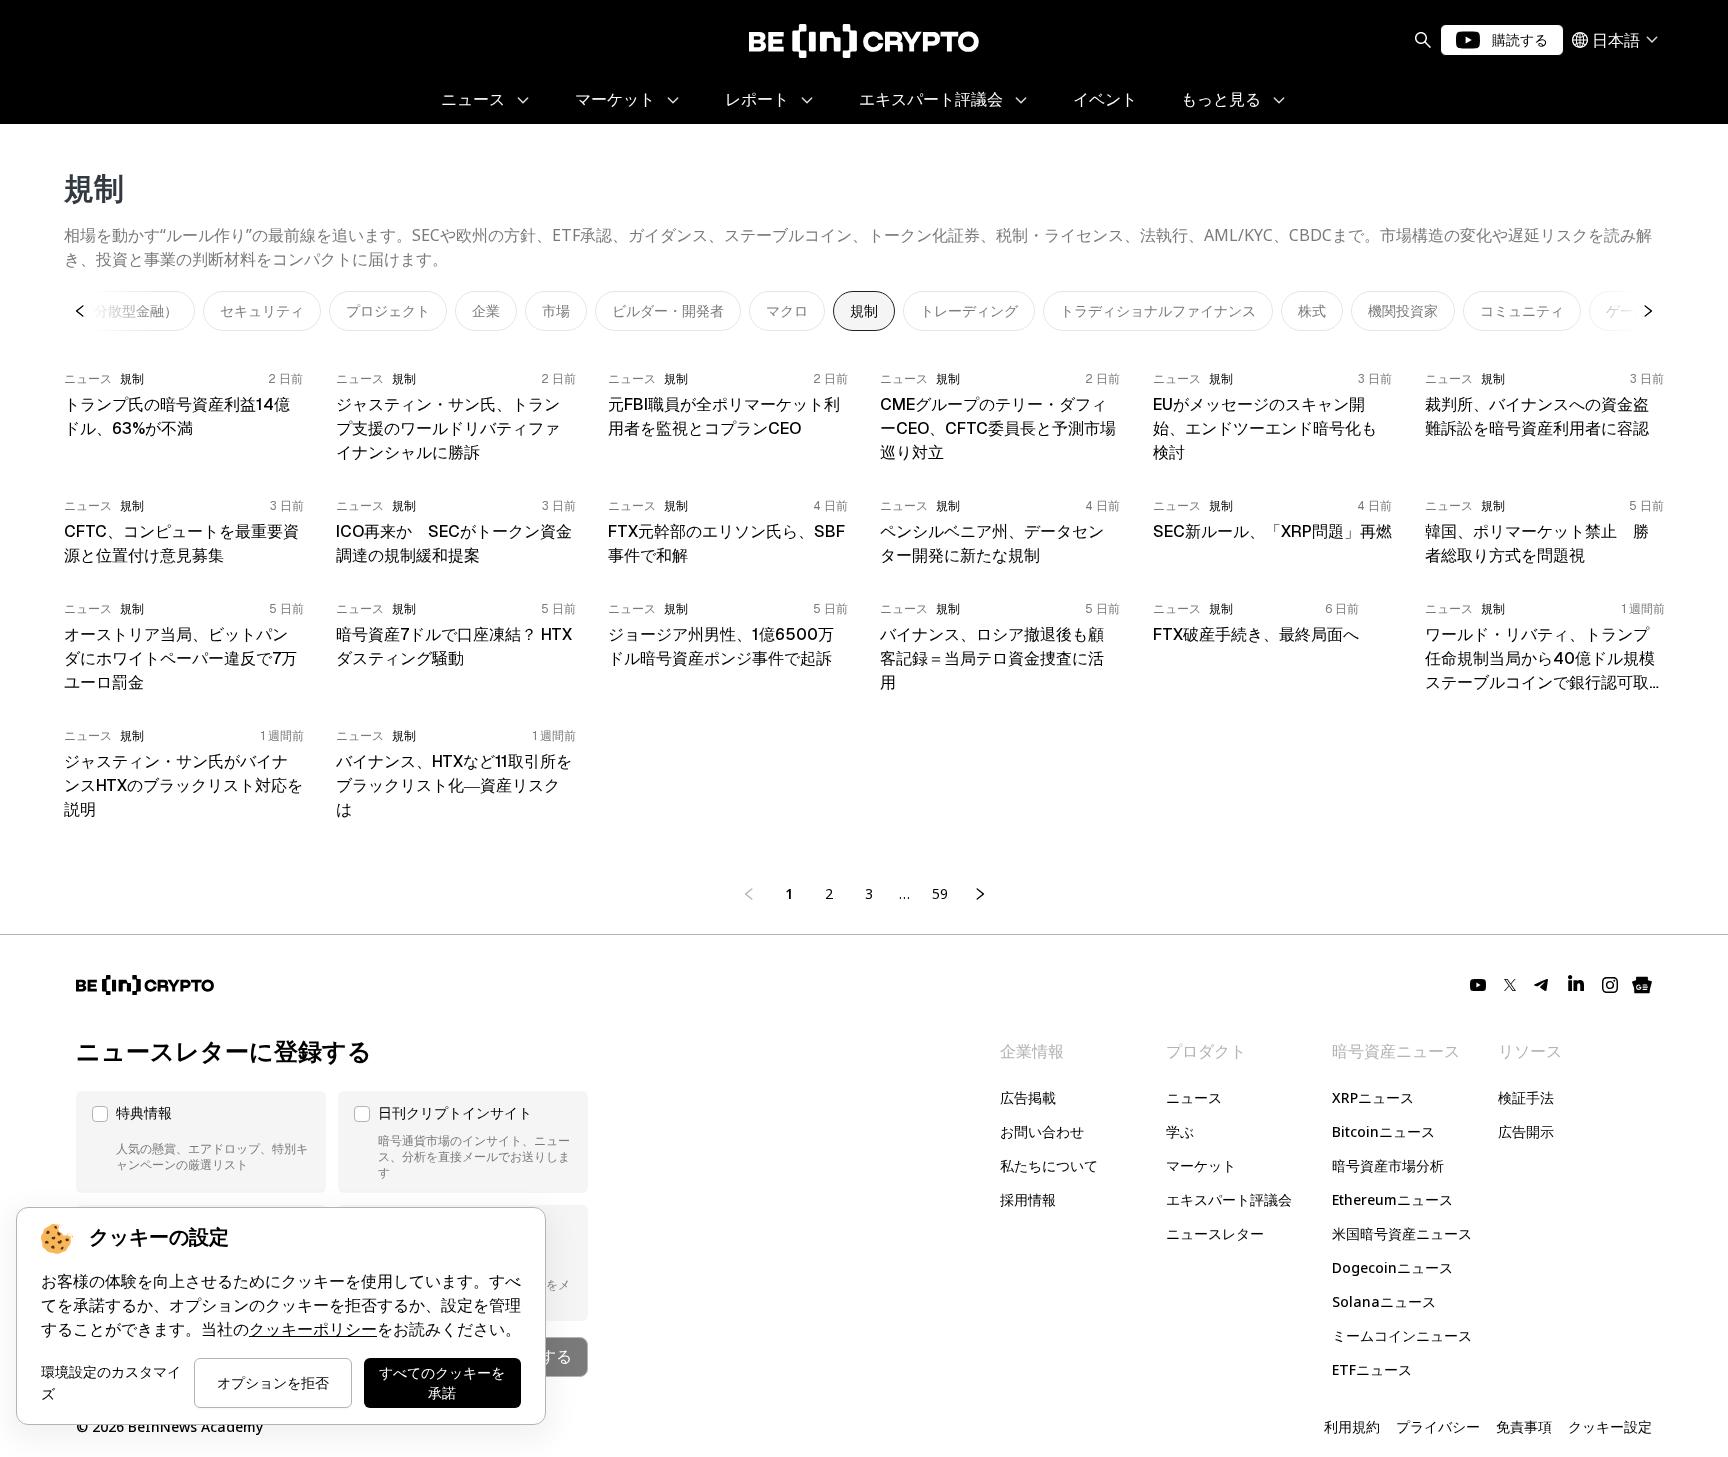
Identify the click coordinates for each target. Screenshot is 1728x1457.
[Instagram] (1610, 985)
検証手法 (1526, 1097)
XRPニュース (1373, 1097)
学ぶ (1180, 1131)
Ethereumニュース (1392, 1199)
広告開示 (1526, 1131)
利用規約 (1352, 1426)
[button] (201, 1142)
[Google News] (1642, 985)
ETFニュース (1372, 1369)
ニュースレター (1215, 1233)
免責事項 (1524, 1426)
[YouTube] (1478, 985)
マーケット (1201, 1165)
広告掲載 (1028, 1097)
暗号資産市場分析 (1388, 1165)
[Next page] (980, 894)
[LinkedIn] (1576, 985)
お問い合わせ (1042, 1131)
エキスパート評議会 (1229, 1199)
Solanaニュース (1384, 1301)
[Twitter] (1510, 985)
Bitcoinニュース (1383, 1131)
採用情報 (1028, 1199)
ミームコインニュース (1402, 1335)
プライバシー (1438, 1426)
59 (940, 893)
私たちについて (1049, 1165)
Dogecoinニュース (1392, 1267)
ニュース (1194, 1097)
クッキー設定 (1610, 1426)
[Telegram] (1542, 985)
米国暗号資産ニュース (1402, 1233)
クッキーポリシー (313, 1329)
